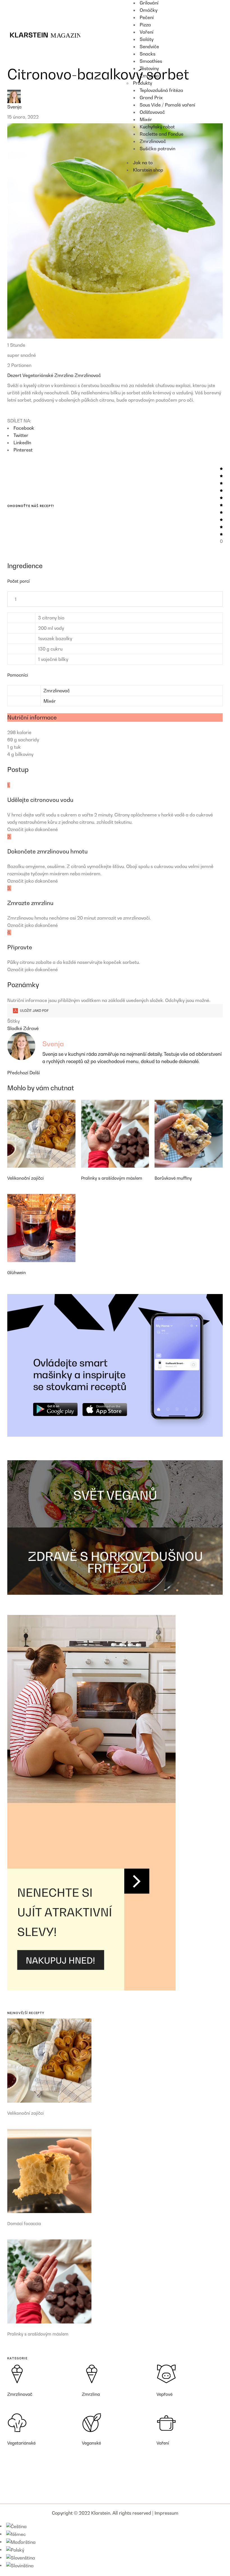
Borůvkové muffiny (173, 1178)
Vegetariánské (38, 375)
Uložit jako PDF (34, 1011)
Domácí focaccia (24, 2223)
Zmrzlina (65, 375)
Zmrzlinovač (88, 375)
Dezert (15, 375)
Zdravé (31, 1028)
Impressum (166, 2513)
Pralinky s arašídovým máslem (112, 1178)
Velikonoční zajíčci (26, 1178)
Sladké (15, 1028)
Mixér (50, 701)
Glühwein (17, 1272)
